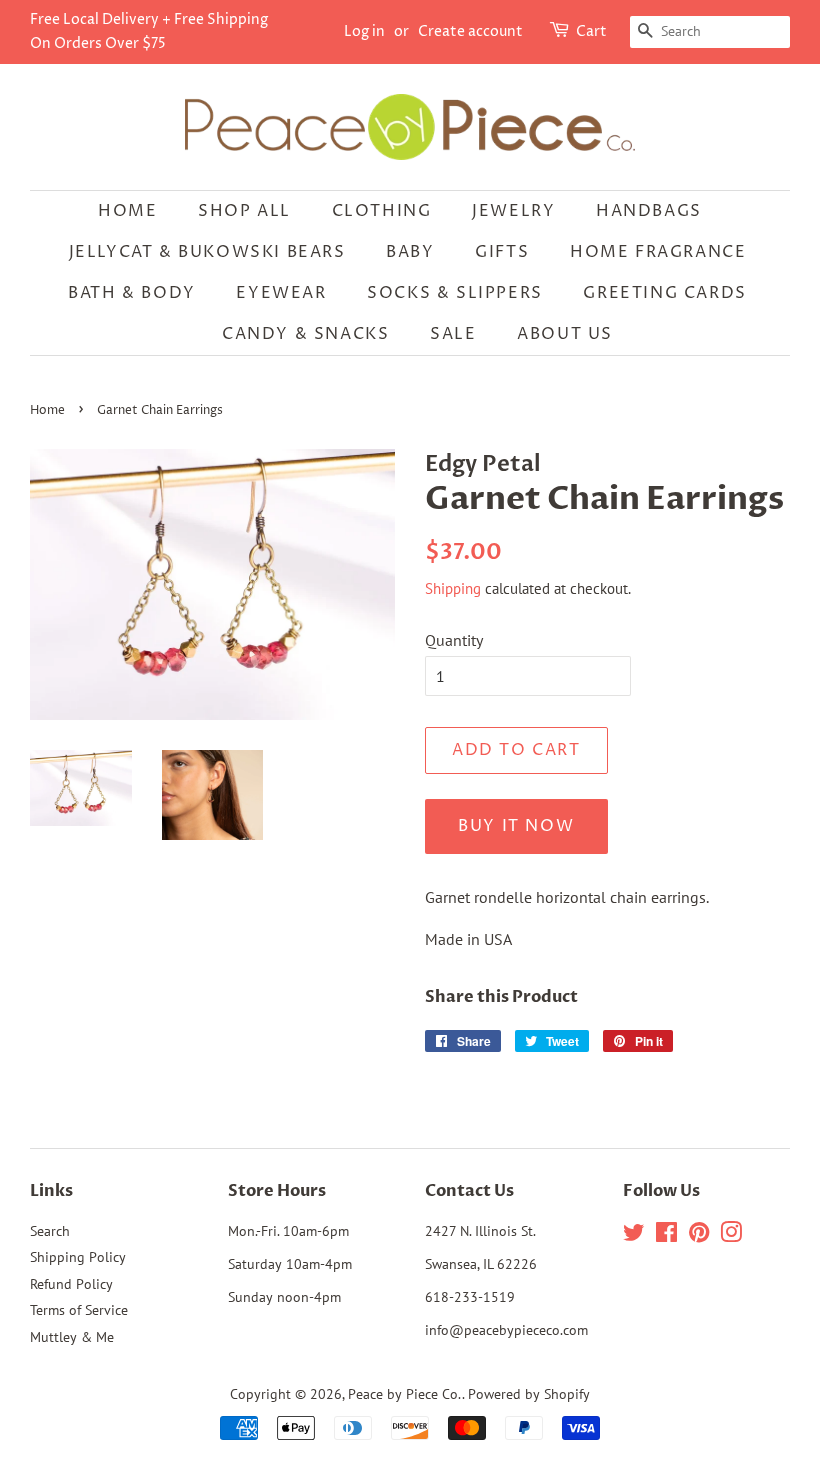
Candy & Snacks (305, 334)
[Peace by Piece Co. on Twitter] (634, 1236)
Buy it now (516, 826)
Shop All (244, 211)
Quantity (454, 640)
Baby (410, 252)
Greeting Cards (664, 293)
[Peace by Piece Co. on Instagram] (731, 1236)
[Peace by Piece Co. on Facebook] (666, 1236)
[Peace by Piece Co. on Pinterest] (699, 1236)
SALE (453, 334)
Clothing (382, 211)
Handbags (649, 211)
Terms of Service (79, 1310)
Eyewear (281, 293)
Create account (470, 31)
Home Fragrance (658, 252)
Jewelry (513, 211)
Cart (591, 31)
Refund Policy (71, 1284)
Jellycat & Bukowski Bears (207, 252)
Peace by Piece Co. (405, 1394)
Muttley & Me (72, 1337)
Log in (364, 31)
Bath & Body (132, 293)
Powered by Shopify (529, 1394)
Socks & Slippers (455, 293)
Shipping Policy (78, 1257)
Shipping (453, 588)
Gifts (502, 252)
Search (50, 1231)
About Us (565, 334)
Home (127, 211)
